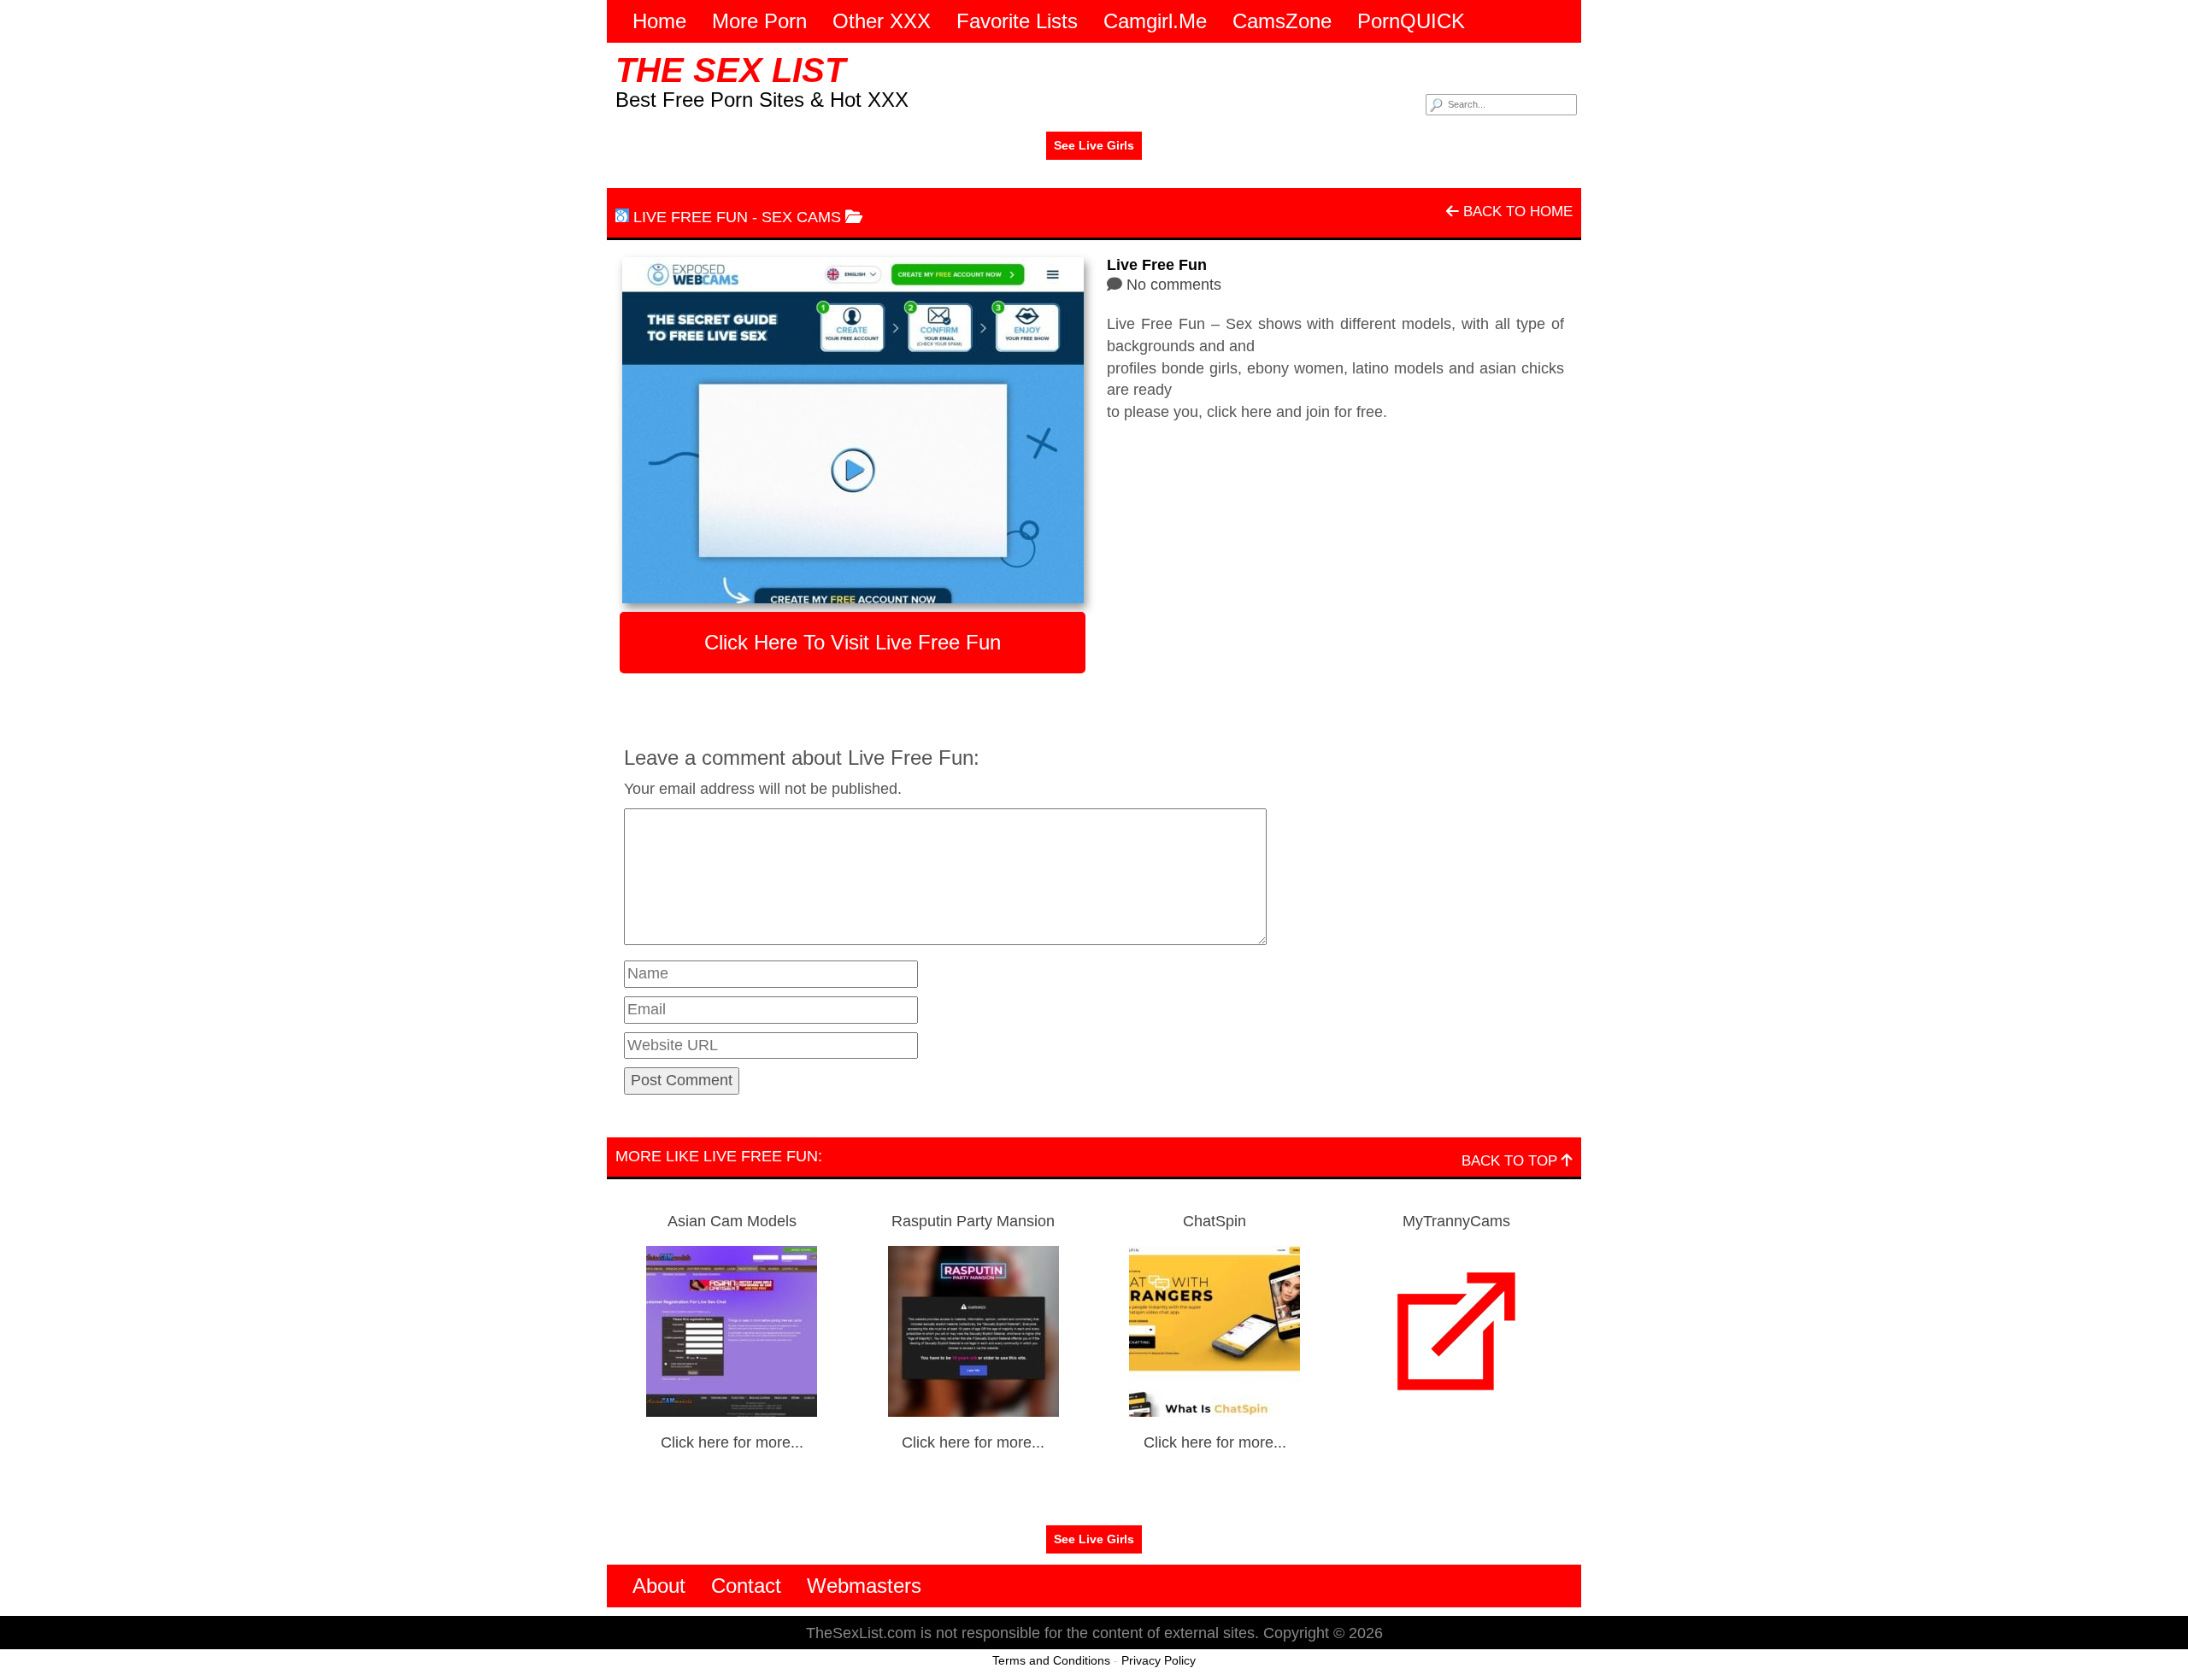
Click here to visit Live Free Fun (853, 642)
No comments (1174, 285)
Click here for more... (732, 1442)
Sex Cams (801, 217)
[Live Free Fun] (853, 430)
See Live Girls (1094, 145)
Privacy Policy (1159, 1660)
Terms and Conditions (1051, 1660)
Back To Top (1512, 1161)
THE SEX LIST (730, 70)
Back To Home (1516, 211)
